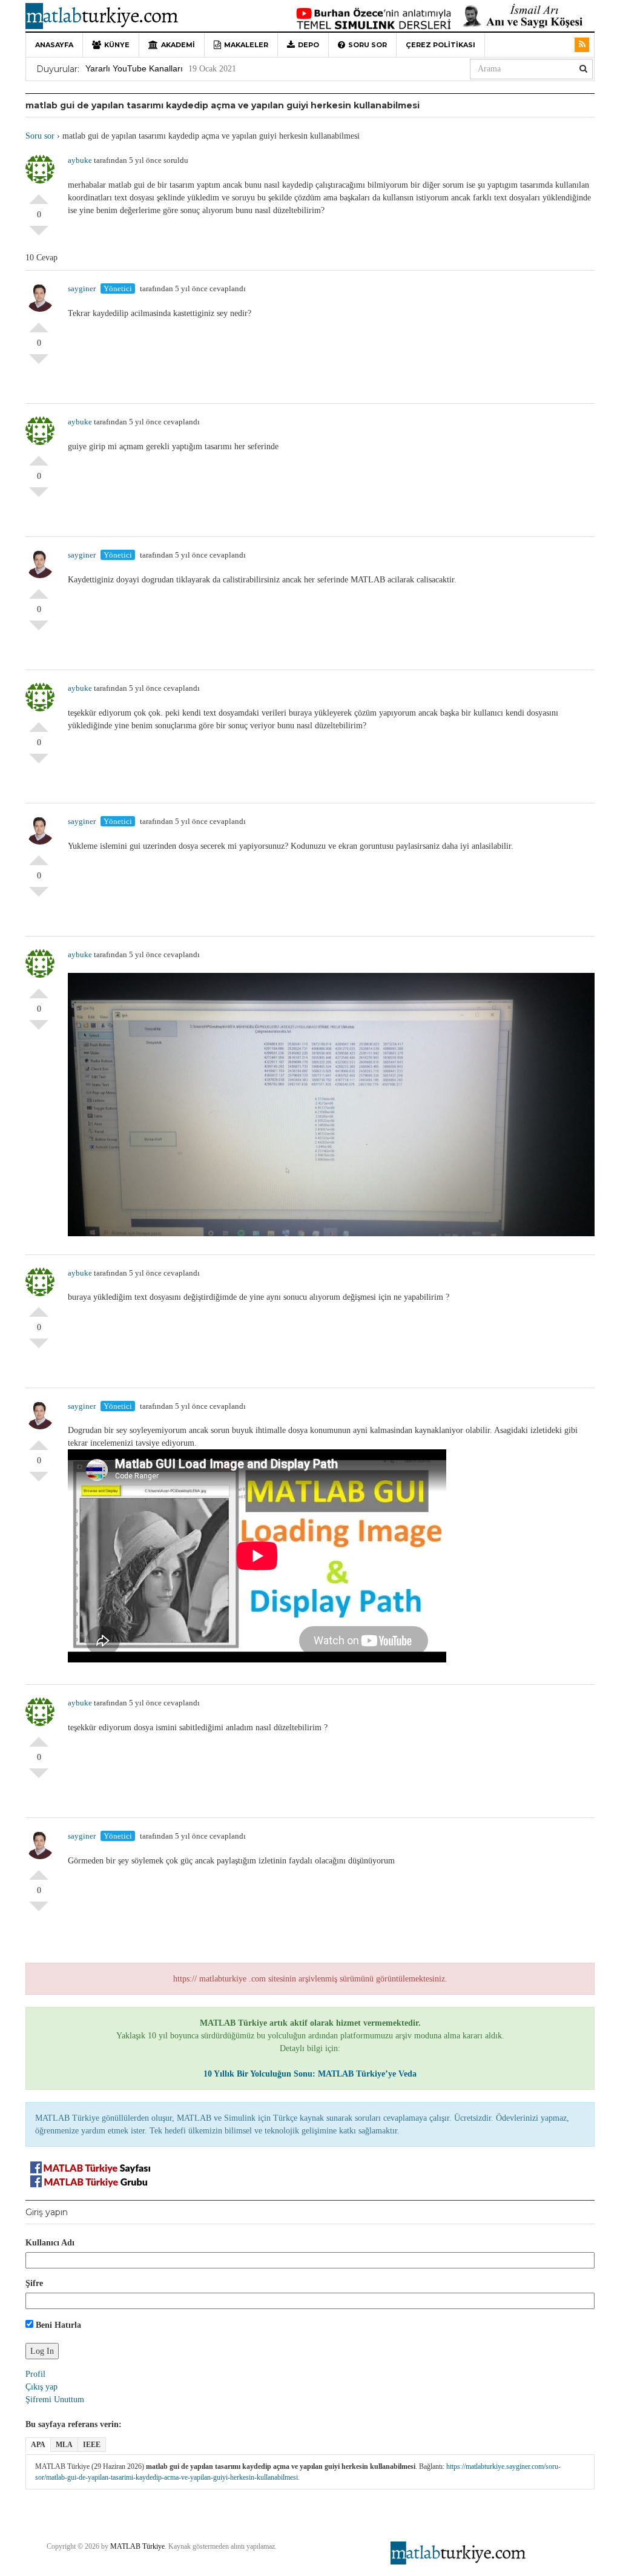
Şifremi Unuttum (55, 2400)
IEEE (92, 2445)
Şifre (34, 2283)
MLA (64, 2445)
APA (38, 2445)
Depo (308, 45)
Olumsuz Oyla (39, 236)
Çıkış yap (41, 2387)
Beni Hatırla (57, 2325)
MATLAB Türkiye (137, 2546)
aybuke (80, 160)
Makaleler (246, 45)
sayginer (82, 288)
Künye (117, 45)
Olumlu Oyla (39, 194)
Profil (35, 2374)
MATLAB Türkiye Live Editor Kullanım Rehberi (173, 68)
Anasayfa (54, 45)
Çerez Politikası (440, 45)
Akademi (178, 45)
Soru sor (368, 45)
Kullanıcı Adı (50, 2243)
